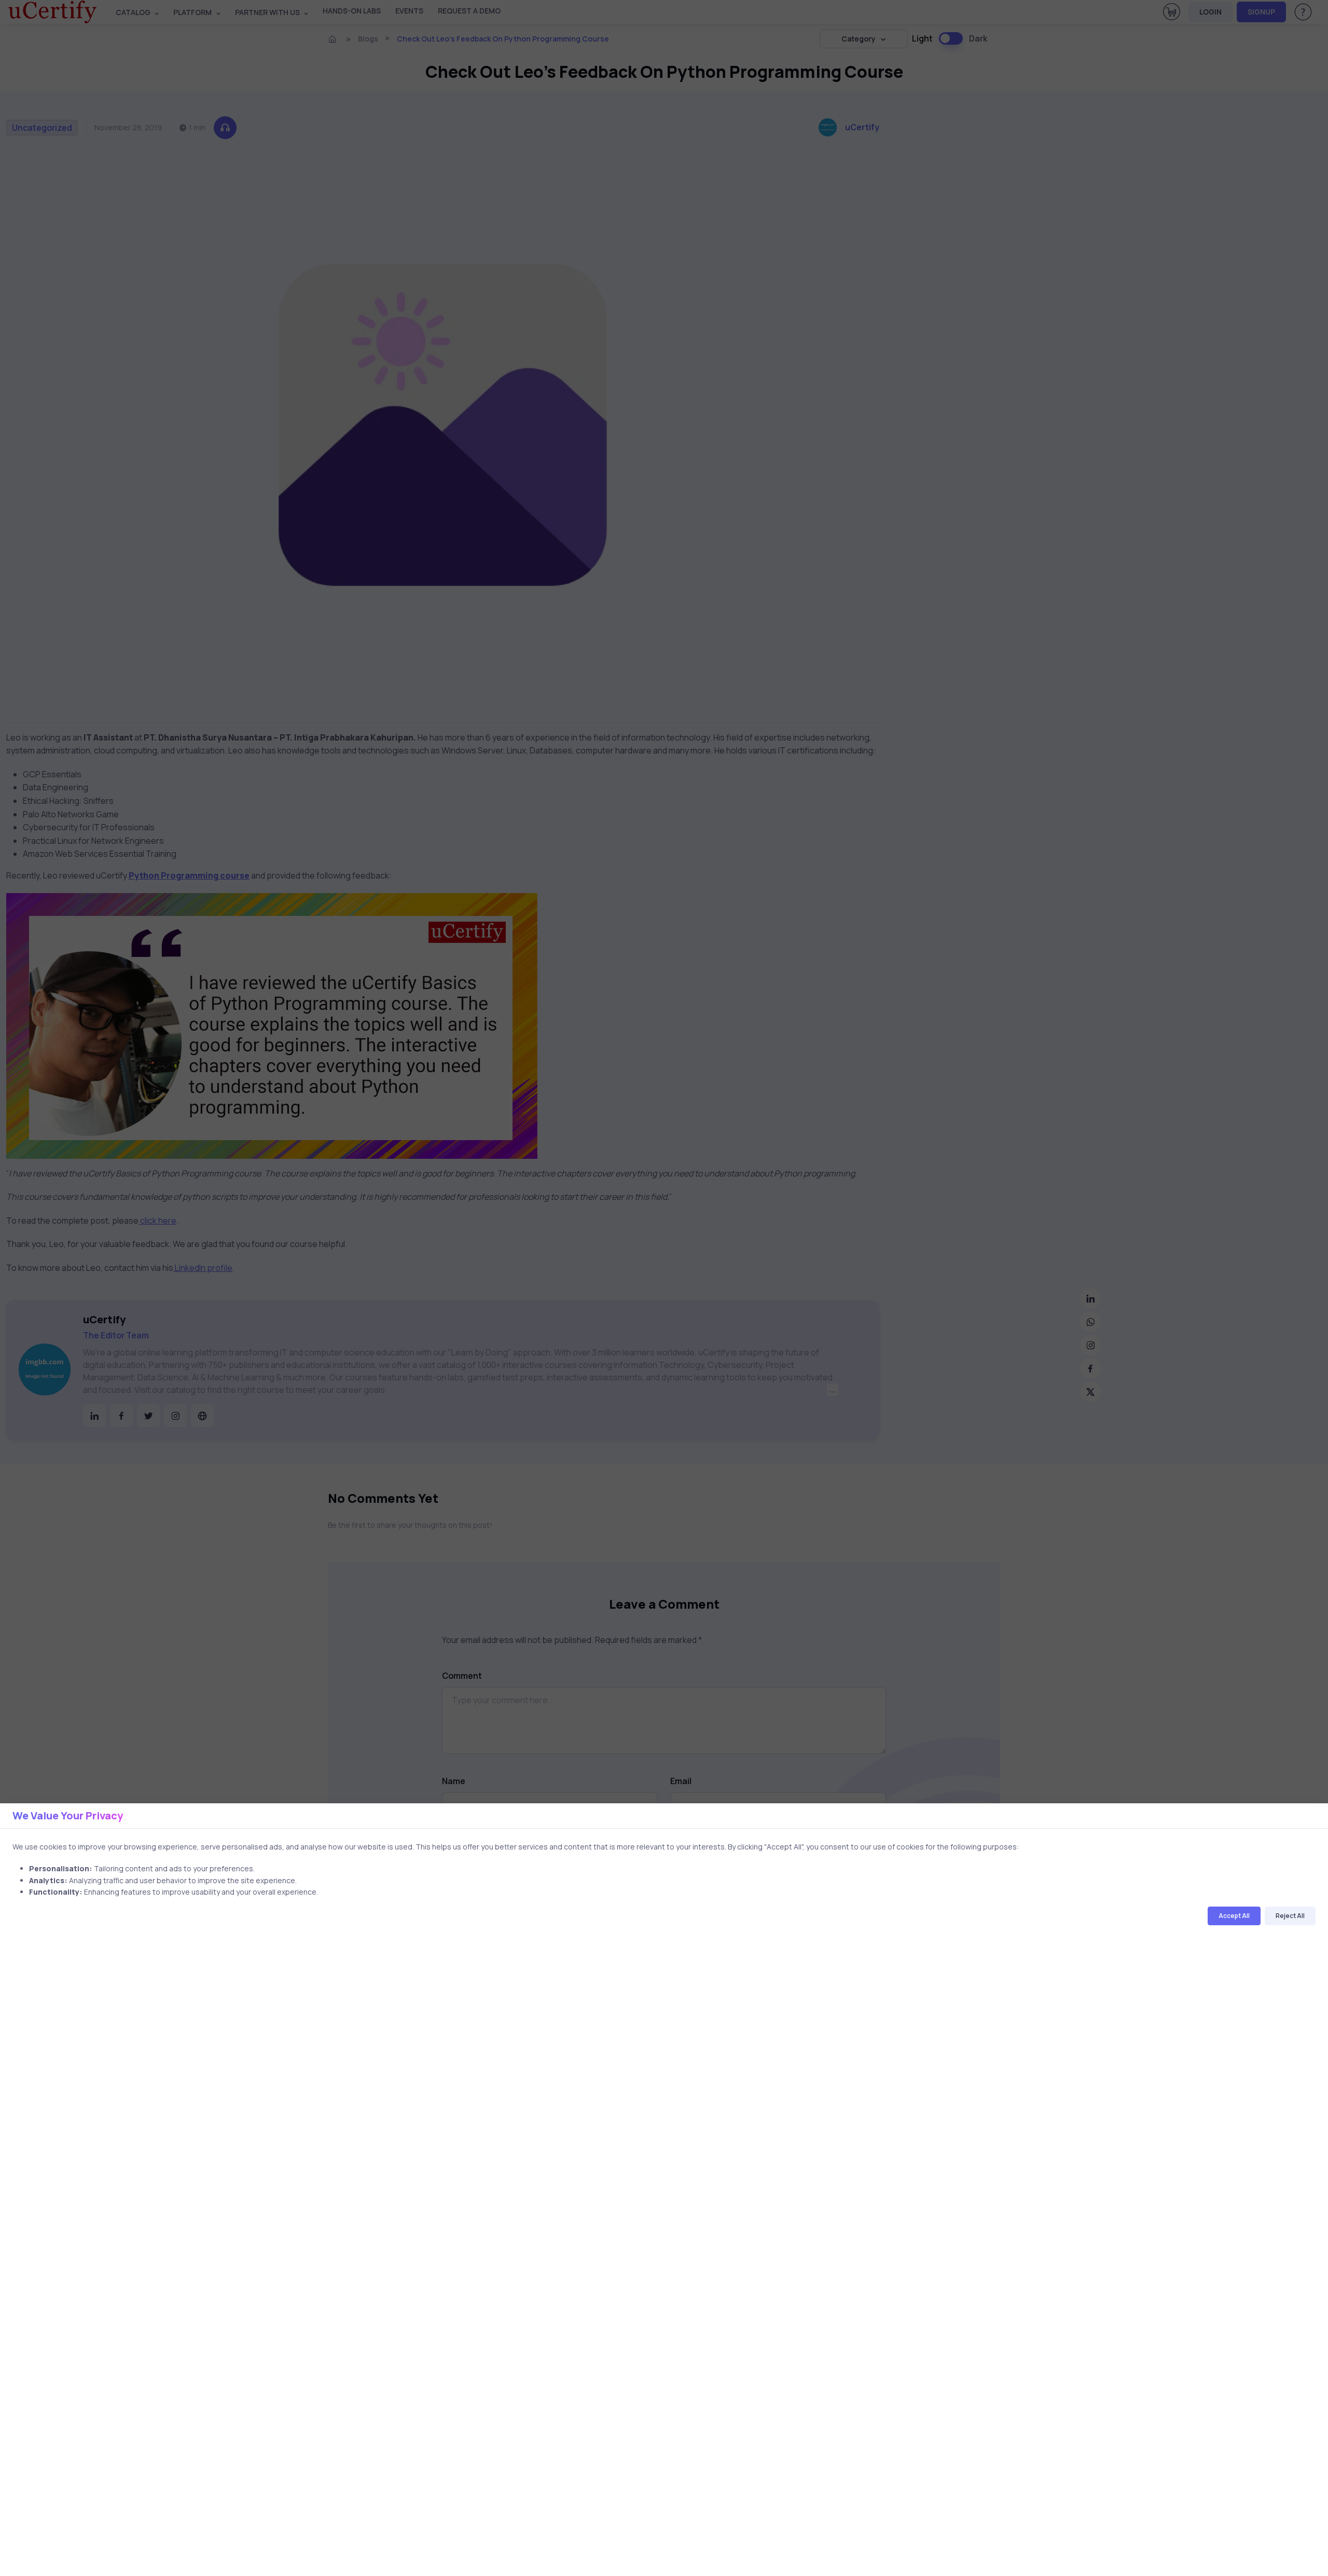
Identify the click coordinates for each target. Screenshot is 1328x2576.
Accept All (1234, 1916)
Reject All (1290, 1916)
